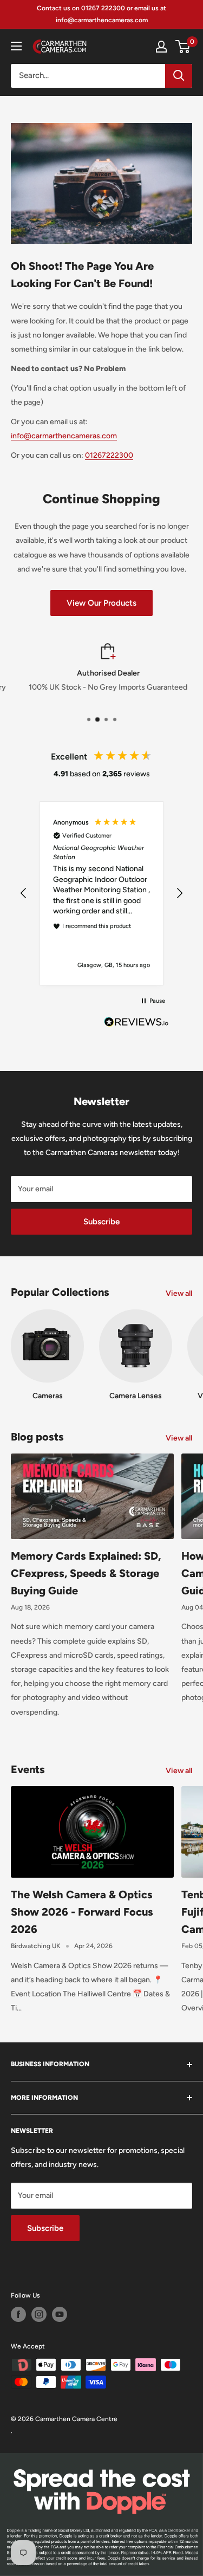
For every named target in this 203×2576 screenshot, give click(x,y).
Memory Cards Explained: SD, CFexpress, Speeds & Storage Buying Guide (86, 1573)
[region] (101, 894)
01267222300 (109, 455)
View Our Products (101, 603)
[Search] (179, 76)
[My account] (161, 47)
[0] (183, 47)
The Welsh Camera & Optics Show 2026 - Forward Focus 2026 (82, 1912)
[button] (24, 893)
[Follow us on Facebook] (18, 2314)
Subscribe (101, 1222)
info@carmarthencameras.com (64, 436)
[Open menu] (16, 46)
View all (179, 1293)
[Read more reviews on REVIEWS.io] (136, 1025)
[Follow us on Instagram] (39, 2314)
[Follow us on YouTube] (60, 2314)
